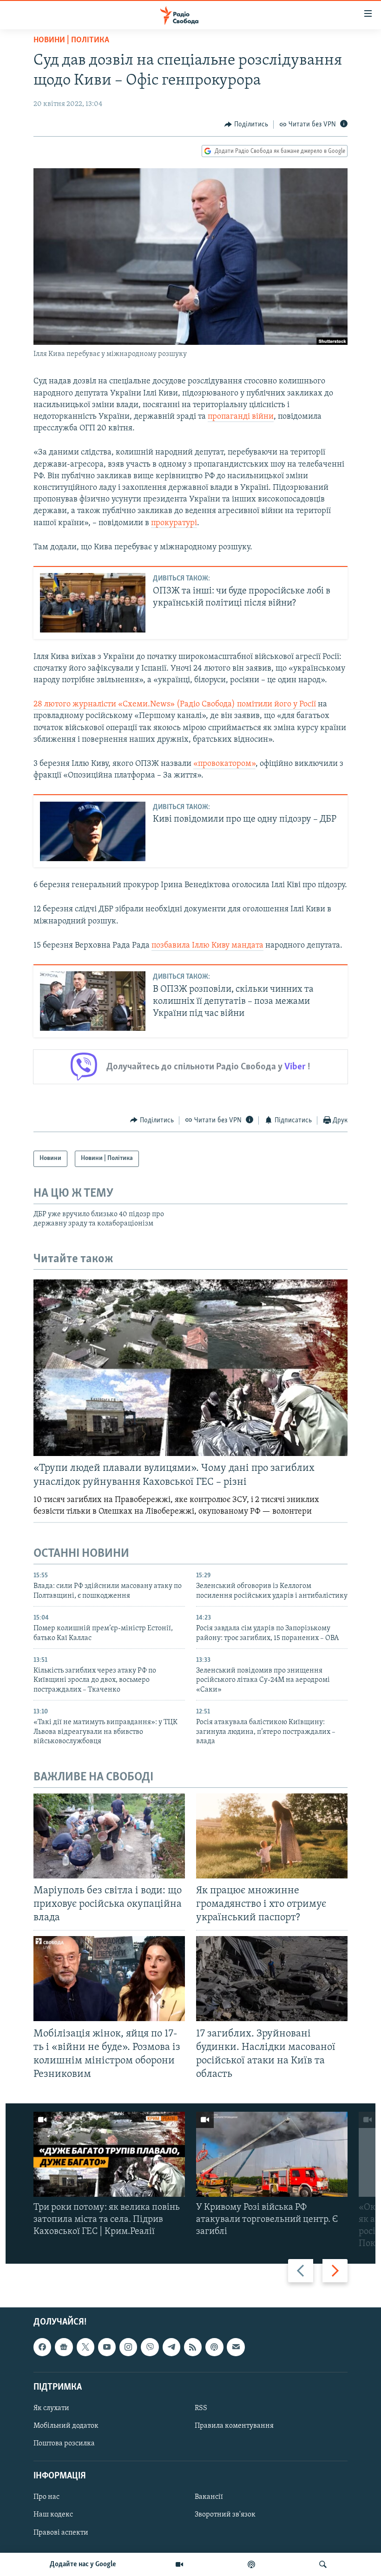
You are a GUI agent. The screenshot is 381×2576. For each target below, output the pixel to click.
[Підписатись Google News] (64, 2347)
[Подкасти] (251, 2564)
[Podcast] (214, 2347)
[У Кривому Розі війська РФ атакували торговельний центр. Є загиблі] (272, 2154)
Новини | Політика (71, 40)
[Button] (246, 125)
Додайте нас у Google (83, 2564)
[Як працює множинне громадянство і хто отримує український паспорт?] (272, 1836)
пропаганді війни (241, 417)
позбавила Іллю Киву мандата (207, 946)
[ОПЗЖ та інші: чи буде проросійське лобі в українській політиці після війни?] (93, 603)
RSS (201, 2408)
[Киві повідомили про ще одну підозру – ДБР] (93, 831)
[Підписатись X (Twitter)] (85, 2347)
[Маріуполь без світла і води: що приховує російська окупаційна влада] (109, 1836)
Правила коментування (234, 2426)
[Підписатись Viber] (150, 2347)
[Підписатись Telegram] (171, 2347)
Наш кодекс (53, 2515)
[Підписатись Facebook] (42, 2347)
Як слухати (51, 2408)
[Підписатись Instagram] (128, 2347)
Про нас (46, 2497)
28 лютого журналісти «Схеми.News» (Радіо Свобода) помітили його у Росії (175, 705)
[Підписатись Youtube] (107, 2347)
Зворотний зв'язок (225, 2515)
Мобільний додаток (66, 2426)
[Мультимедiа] (179, 2564)
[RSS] (193, 2347)
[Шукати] (323, 2564)
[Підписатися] (236, 2347)
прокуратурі (174, 523)
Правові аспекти (61, 2533)
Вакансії (209, 2497)
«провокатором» (224, 764)
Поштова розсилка (64, 2444)
